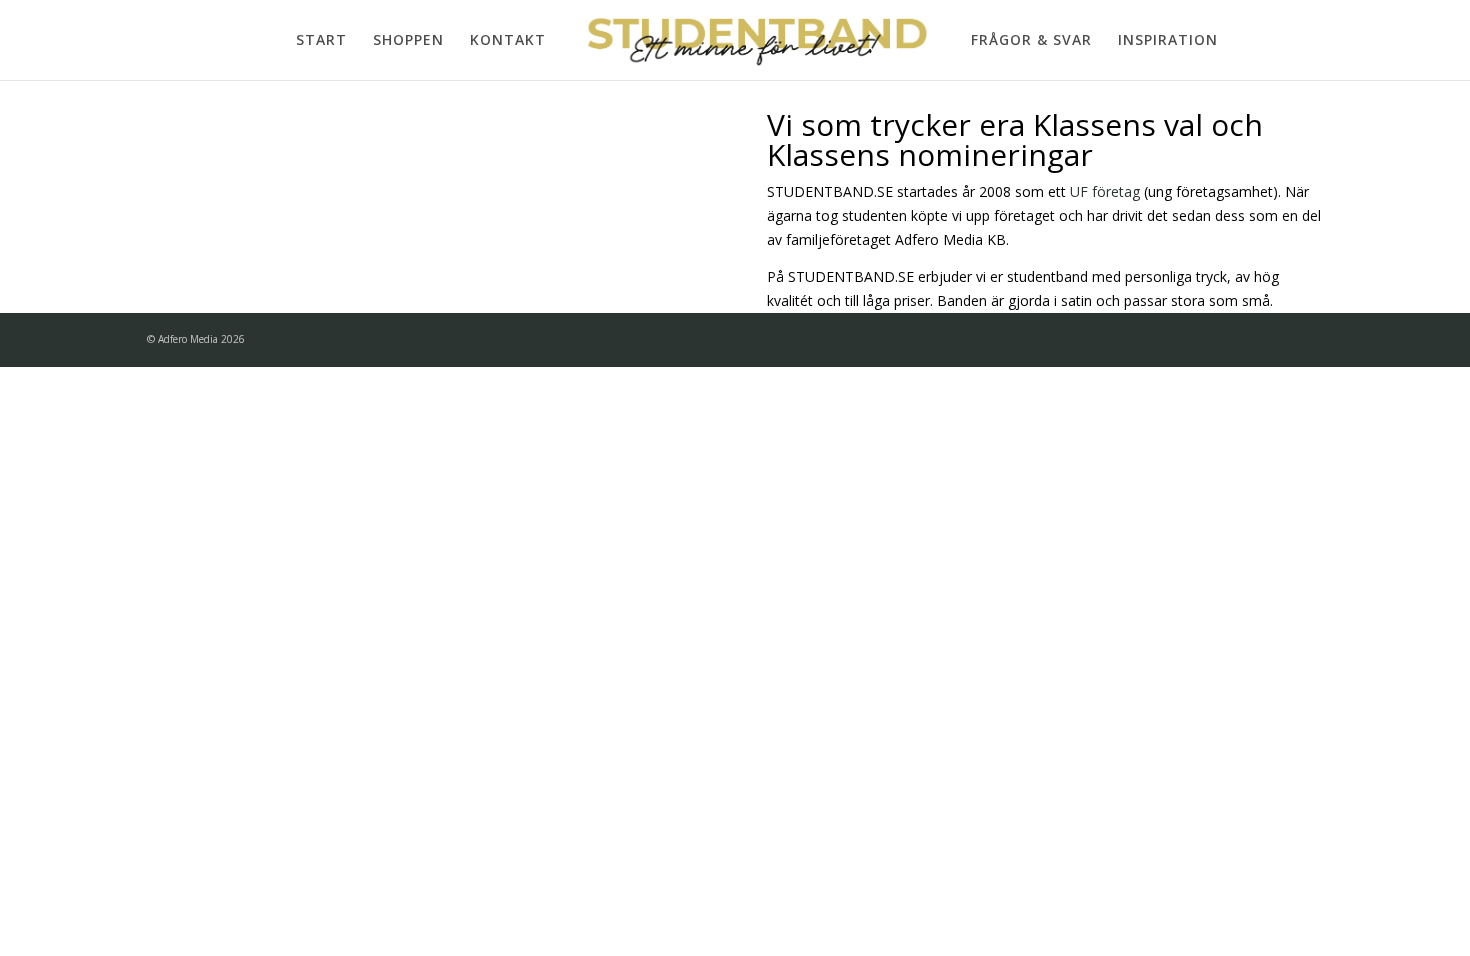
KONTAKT (508, 41)
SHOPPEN (408, 41)
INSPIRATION (1168, 41)
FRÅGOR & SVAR (1031, 41)
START (321, 41)
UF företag (1105, 191)
